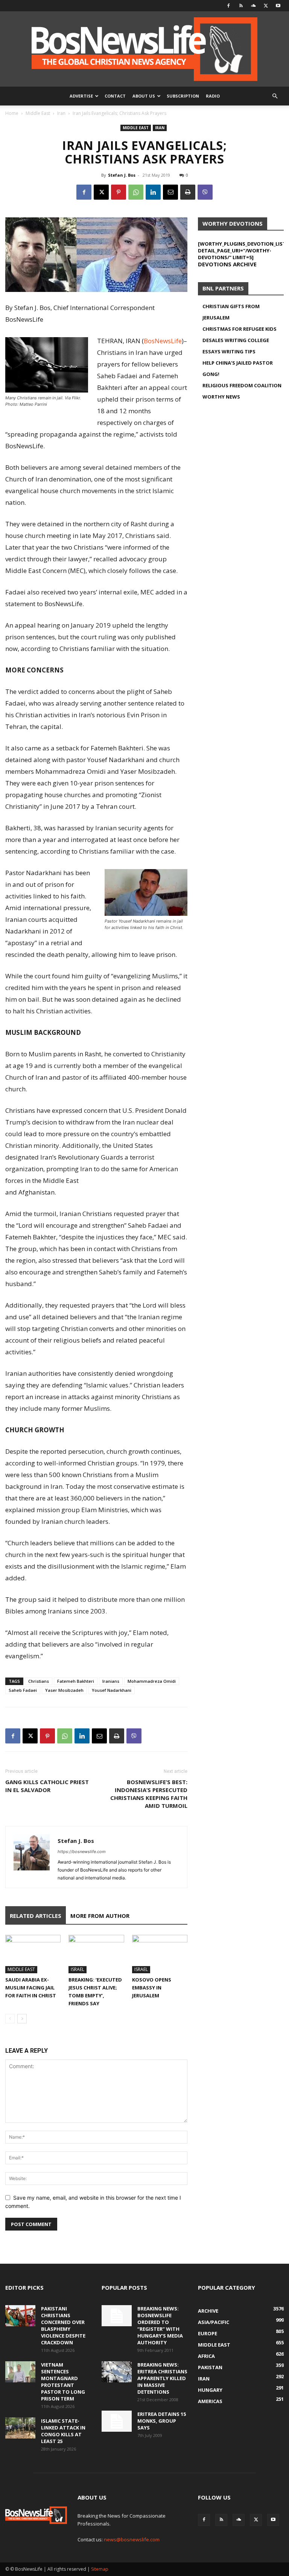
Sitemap (100, 2569)
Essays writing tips (229, 351)
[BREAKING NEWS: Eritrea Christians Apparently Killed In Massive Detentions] (117, 2372)
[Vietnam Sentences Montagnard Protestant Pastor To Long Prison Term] (20, 2372)
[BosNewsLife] (144, 49)
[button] (275, 96)
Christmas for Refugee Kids (240, 329)
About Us (144, 96)
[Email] (170, 192)
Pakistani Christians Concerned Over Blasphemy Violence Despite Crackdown (63, 2325)
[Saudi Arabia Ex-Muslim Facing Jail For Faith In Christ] (33, 1954)
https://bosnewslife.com (82, 1852)
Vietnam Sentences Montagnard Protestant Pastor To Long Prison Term (63, 2382)
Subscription (183, 96)
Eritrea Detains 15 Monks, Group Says (162, 2421)
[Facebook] (228, 6)
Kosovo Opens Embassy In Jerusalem (152, 1988)
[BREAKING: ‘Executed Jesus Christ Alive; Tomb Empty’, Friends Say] (96, 1954)
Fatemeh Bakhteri (76, 1681)
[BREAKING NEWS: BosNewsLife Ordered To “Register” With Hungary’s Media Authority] (117, 2316)
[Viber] (205, 192)
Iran (61, 113)
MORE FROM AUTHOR (100, 1916)
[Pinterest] (119, 192)
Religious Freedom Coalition (242, 385)
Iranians (111, 1681)
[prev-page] (10, 2019)
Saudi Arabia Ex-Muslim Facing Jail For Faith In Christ (31, 1988)
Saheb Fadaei (23, 1690)
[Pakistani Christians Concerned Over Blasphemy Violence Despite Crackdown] (20, 2316)
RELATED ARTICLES (36, 1916)
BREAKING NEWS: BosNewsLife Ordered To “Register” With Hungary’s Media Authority (160, 2325)
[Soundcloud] (253, 6)
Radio (213, 96)
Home (12, 113)
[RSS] (241, 6)
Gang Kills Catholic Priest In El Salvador (47, 1786)
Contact (115, 96)
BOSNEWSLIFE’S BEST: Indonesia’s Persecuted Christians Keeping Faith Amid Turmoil (149, 1794)
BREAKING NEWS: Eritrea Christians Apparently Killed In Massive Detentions (162, 2378)
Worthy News (221, 397)
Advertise (81, 96)
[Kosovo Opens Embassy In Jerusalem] (160, 1954)
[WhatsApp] (136, 192)
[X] (266, 6)
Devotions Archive (227, 264)
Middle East (38, 113)
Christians (39, 1681)
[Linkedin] (153, 192)
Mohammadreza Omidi (152, 1681)
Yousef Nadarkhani (112, 1690)
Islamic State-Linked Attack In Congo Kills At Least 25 (63, 2431)
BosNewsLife (163, 341)
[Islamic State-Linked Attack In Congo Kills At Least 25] (20, 2428)
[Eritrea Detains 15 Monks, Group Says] (117, 2421)
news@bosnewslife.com (132, 2539)
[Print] (188, 192)
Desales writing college (236, 340)
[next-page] (22, 2019)
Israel (78, 1969)
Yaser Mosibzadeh (64, 1690)
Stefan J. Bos (122, 175)
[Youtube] (278, 6)
